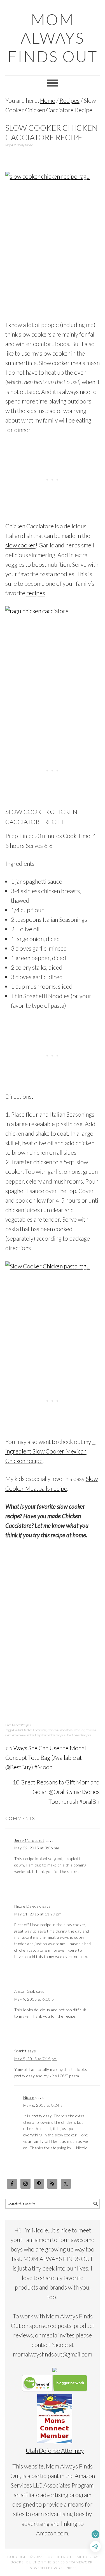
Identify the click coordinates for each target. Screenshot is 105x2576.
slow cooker (20, 545)
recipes (36, 593)
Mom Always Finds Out (53, 38)
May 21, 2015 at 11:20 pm (38, 1914)
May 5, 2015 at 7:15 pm (36, 2059)
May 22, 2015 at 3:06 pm (37, 1848)
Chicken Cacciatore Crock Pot (66, 1730)
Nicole (29, 2097)
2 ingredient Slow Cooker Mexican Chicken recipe (50, 1451)
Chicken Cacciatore (34, 1730)
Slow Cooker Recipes (78, 1735)
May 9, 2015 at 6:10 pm (36, 1999)
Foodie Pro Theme (64, 2557)
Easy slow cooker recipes (50, 1735)
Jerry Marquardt (29, 1840)
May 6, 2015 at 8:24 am (45, 2105)
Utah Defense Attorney (55, 2450)
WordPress (65, 2568)
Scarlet (21, 2051)
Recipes (26, 1725)
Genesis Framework (73, 2562)
